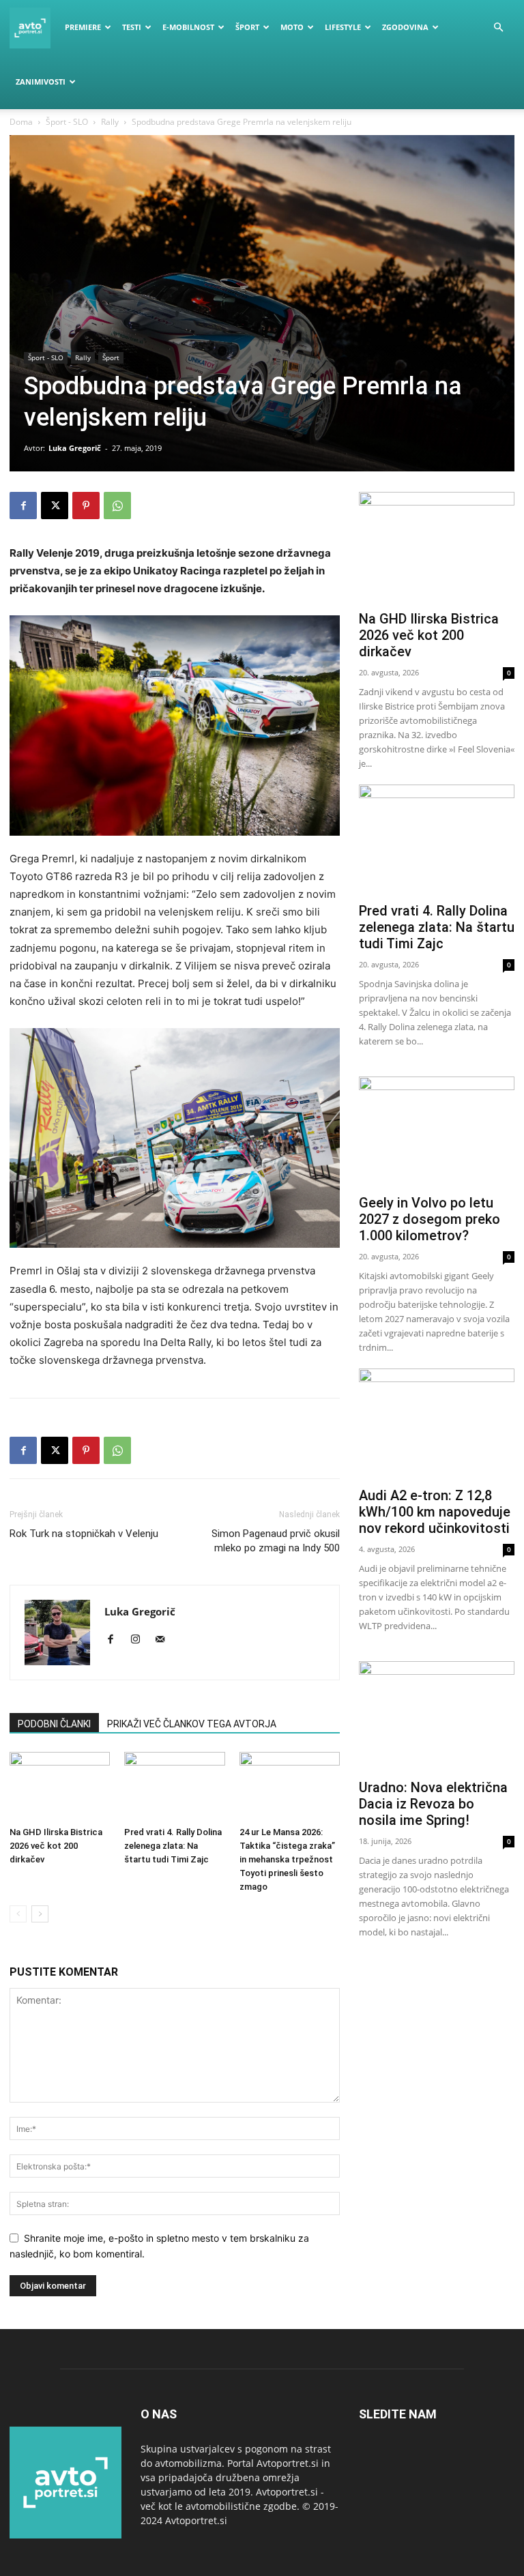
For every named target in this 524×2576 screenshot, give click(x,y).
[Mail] (165, 1640)
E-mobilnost (188, 27)
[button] (498, 28)
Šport (247, 27)
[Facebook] (23, 506)
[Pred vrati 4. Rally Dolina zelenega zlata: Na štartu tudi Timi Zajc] (174, 1786)
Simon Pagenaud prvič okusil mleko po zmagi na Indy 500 (276, 1541)
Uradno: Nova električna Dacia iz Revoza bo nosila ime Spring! (433, 1804)
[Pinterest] (86, 506)
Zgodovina (405, 27)
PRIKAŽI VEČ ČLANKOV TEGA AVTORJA (192, 1724)
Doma (21, 122)
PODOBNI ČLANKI (54, 1724)
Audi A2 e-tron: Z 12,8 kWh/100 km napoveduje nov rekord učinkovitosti (435, 1512)
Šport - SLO (67, 122)
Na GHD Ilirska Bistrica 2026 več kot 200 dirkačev (56, 1846)
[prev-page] (18, 1914)
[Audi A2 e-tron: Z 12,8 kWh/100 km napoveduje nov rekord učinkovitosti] (437, 1425)
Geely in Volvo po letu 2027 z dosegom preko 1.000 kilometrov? (430, 1219)
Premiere (83, 27)
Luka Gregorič (75, 448)
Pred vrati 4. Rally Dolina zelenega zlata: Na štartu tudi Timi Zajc (173, 1846)
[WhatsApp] (117, 506)
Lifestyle (343, 27)
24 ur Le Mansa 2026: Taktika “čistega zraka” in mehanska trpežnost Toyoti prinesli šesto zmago (287, 1859)
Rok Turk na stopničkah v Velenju (84, 1534)
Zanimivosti (41, 82)
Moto (292, 27)
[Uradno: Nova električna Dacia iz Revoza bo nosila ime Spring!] (437, 1717)
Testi (132, 27)
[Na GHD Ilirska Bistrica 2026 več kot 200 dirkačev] (60, 1786)
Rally (110, 122)
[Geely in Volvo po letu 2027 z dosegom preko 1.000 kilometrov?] (437, 1133)
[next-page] (40, 1914)
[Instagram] (140, 1640)
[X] (55, 506)
